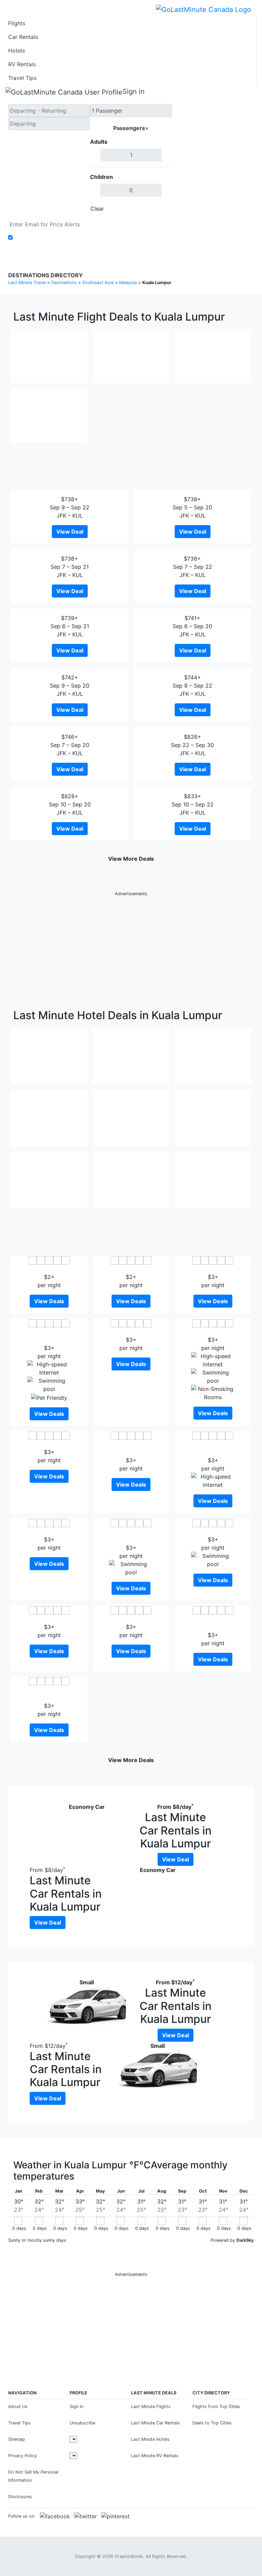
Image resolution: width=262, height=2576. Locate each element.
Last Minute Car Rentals (155, 2423)
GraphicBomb (129, 2556)
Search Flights (213, 160)
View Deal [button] (70, 532)
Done (161, 209)
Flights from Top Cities (216, 2406)
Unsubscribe (82, 2423)
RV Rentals (22, 64)
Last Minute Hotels (150, 2439)
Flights (17, 23)
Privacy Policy (23, 2456)
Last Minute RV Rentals (155, 2456)
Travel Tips (22, 78)
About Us (18, 2406)
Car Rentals (23, 37)
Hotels (17, 51)
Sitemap (17, 2439)
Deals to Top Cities (212, 2423)
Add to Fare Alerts (38, 238)
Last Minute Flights (151, 2406)
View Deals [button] (49, 1301)
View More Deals (131, 859)
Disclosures (20, 2497)
